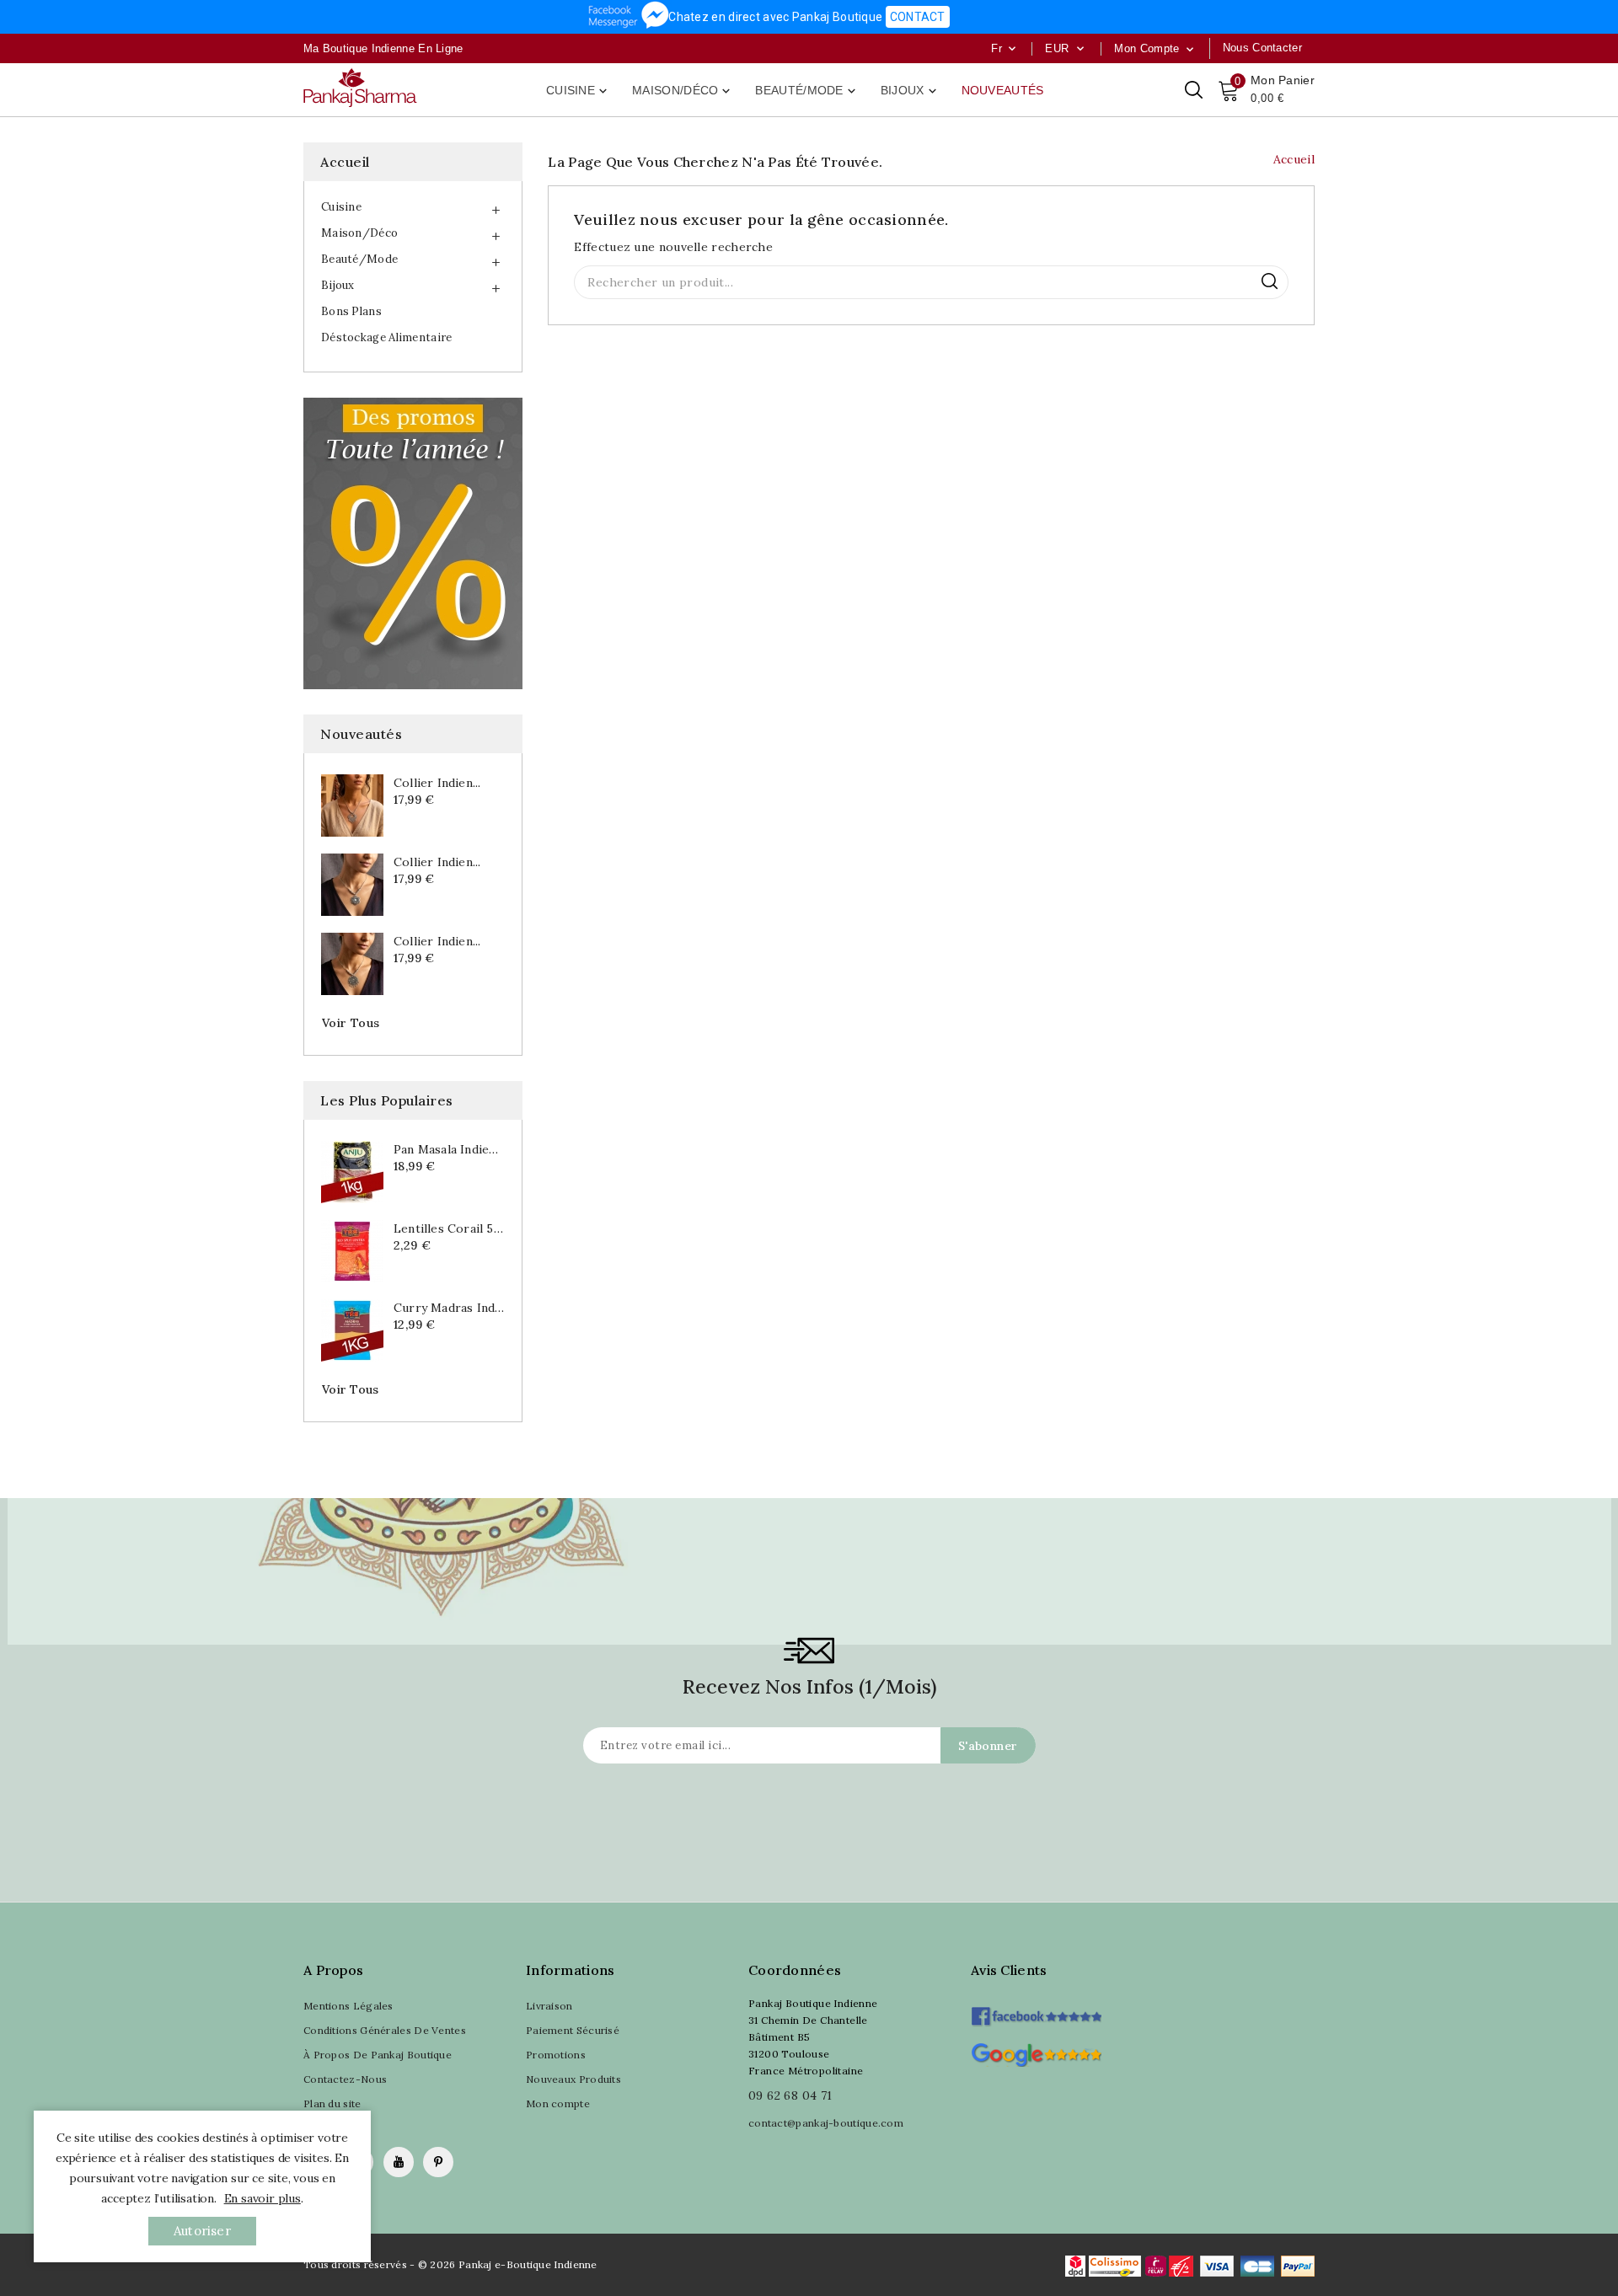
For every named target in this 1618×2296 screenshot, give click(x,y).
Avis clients (1009, 1970)
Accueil (345, 162)
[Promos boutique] (413, 543)
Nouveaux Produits (573, 2079)
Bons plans (351, 311)
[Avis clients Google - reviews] (1036, 2053)
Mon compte (558, 2103)
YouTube (399, 2162)
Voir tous (351, 1023)
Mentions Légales (348, 2006)
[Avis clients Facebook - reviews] (1036, 2011)
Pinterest (438, 2162)
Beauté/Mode (806, 91)
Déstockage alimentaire (387, 337)
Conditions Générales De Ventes (385, 2030)
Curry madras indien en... (449, 1308)
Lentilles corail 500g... (449, 1228)
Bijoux (910, 91)
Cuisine (578, 91)
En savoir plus (263, 2198)
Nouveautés (1003, 90)
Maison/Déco (683, 91)
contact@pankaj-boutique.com (826, 2123)
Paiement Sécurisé (573, 2030)
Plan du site (332, 2103)
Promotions (556, 2055)
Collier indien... (437, 783)
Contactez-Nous (345, 2079)
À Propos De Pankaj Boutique (378, 2055)
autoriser (202, 2231)
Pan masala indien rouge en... (449, 1149)
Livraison (549, 2006)
